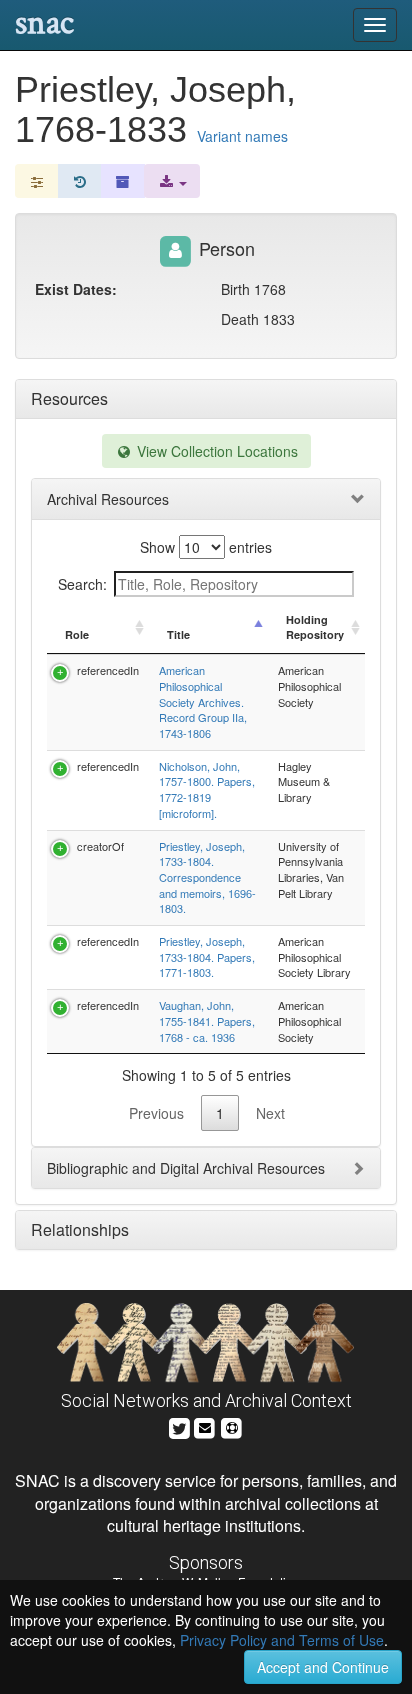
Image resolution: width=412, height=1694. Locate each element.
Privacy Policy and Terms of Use (282, 1640)
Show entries (206, 547)
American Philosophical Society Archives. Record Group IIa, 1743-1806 (203, 701)
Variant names (242, 136)
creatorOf (100, 846)
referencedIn (108, 670)
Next (270, 1113)
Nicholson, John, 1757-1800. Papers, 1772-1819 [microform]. (207, 789)
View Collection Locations (215, 451)
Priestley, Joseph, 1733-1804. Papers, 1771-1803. (207, 956)
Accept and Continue (323, 1667)
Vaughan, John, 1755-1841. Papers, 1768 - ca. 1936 (207, 1020)
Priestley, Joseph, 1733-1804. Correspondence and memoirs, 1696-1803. (207, 877)
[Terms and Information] (232, 1425)
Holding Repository (315, 627)
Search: (82, 584)
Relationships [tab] (80, 1229)
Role (77, 634)
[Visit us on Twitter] (179, 1425)
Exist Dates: (76, 289)
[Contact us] (205, 1425)
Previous (156, 1113)
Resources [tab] (69, 398)
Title (178, 634)
